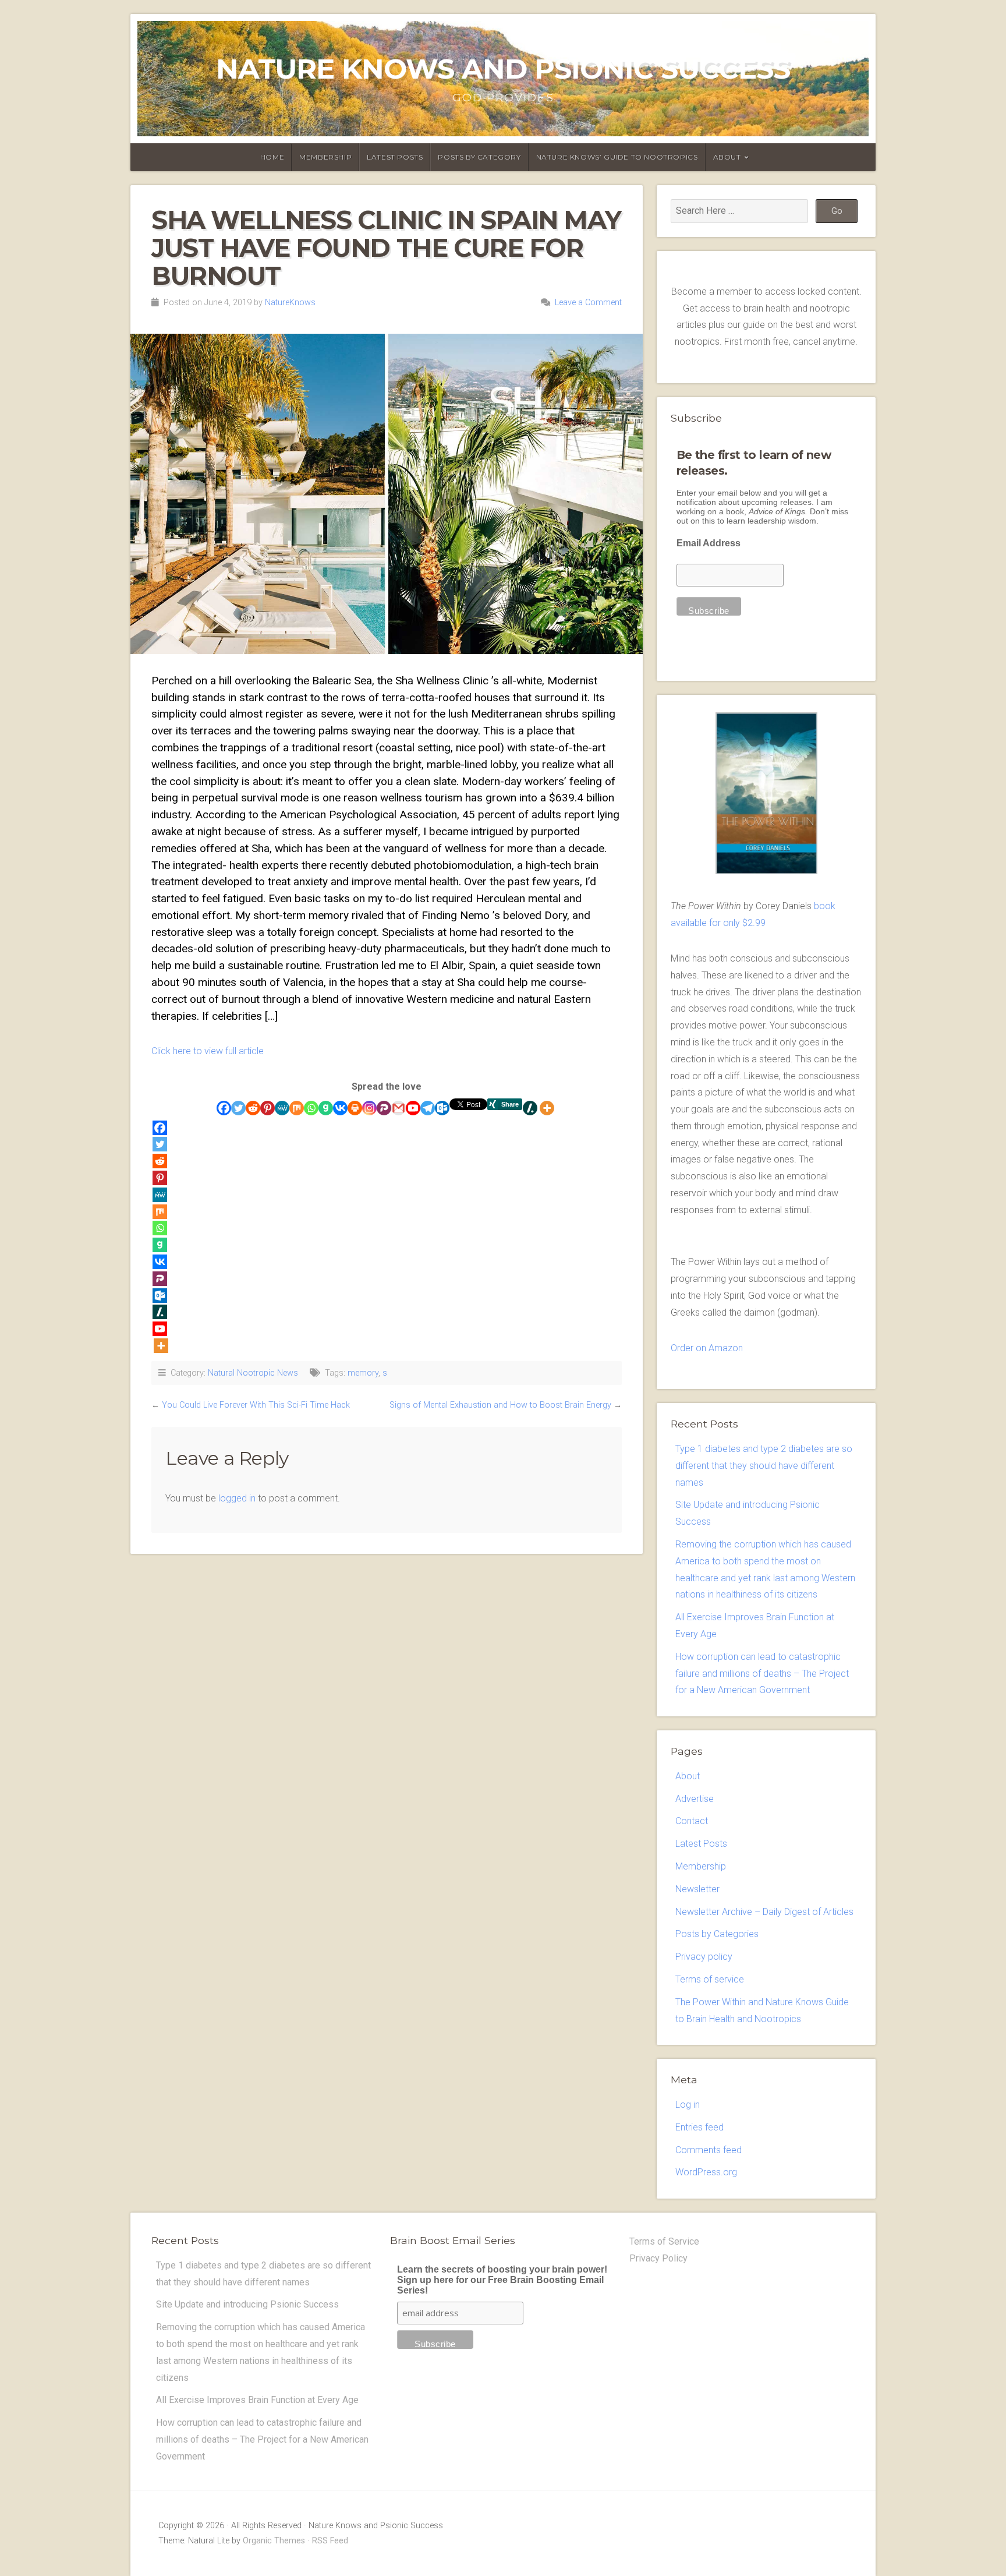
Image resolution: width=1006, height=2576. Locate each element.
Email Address (709, 543)
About (727, 157)
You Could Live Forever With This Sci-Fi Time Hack (256, 1405)
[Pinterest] (268, 1108)
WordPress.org (706, 2172)
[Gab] (326, 1108)
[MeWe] (282, 1108)
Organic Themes (274, 2541)
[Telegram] (428, 1108)
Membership (325, 157)
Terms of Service (664, 2241)
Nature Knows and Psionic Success (503, 69)
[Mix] (297, 1108)
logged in (237, 1498)
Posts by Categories (717, 1934)
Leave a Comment (588, 303)
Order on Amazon (707, 1348)
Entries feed (699, 2127)
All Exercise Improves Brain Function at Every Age (257, 2400)
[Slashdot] (530, 1108)
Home (272, 157)
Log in (688, 2105)
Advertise (695, 1799)
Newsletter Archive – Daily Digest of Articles (764, 1912)
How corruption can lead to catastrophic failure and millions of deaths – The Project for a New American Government (762, 1674)
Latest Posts (395, 157)
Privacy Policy (658, 2258)
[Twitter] (238, 1108)
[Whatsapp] (311, 1108)
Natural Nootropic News (253, 1373)
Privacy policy (704, 1957)
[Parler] (384, 1108)
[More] (547, 1108)
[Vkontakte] (340, 1108)
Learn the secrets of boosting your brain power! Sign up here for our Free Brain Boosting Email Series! (502, 2280)
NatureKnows (290, 303)
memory (363, 1373)
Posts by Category (479, 157)
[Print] (355, 1108)
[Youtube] (413, 1108)
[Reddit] (253, 1108)
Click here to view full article (208, 1051)
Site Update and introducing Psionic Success (247, 2304)
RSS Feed (330, 2541)
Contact (692, 1821)
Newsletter (697, 1889)
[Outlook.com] (442, 1108)
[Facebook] (224, 1108)
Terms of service (710, 1979)
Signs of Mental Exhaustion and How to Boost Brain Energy (500, 1405)
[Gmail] (398, 1108)
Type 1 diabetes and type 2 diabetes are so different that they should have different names (764, 1466)
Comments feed (709, 2150)
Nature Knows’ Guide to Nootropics (617, 157)
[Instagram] (369, 1108)
